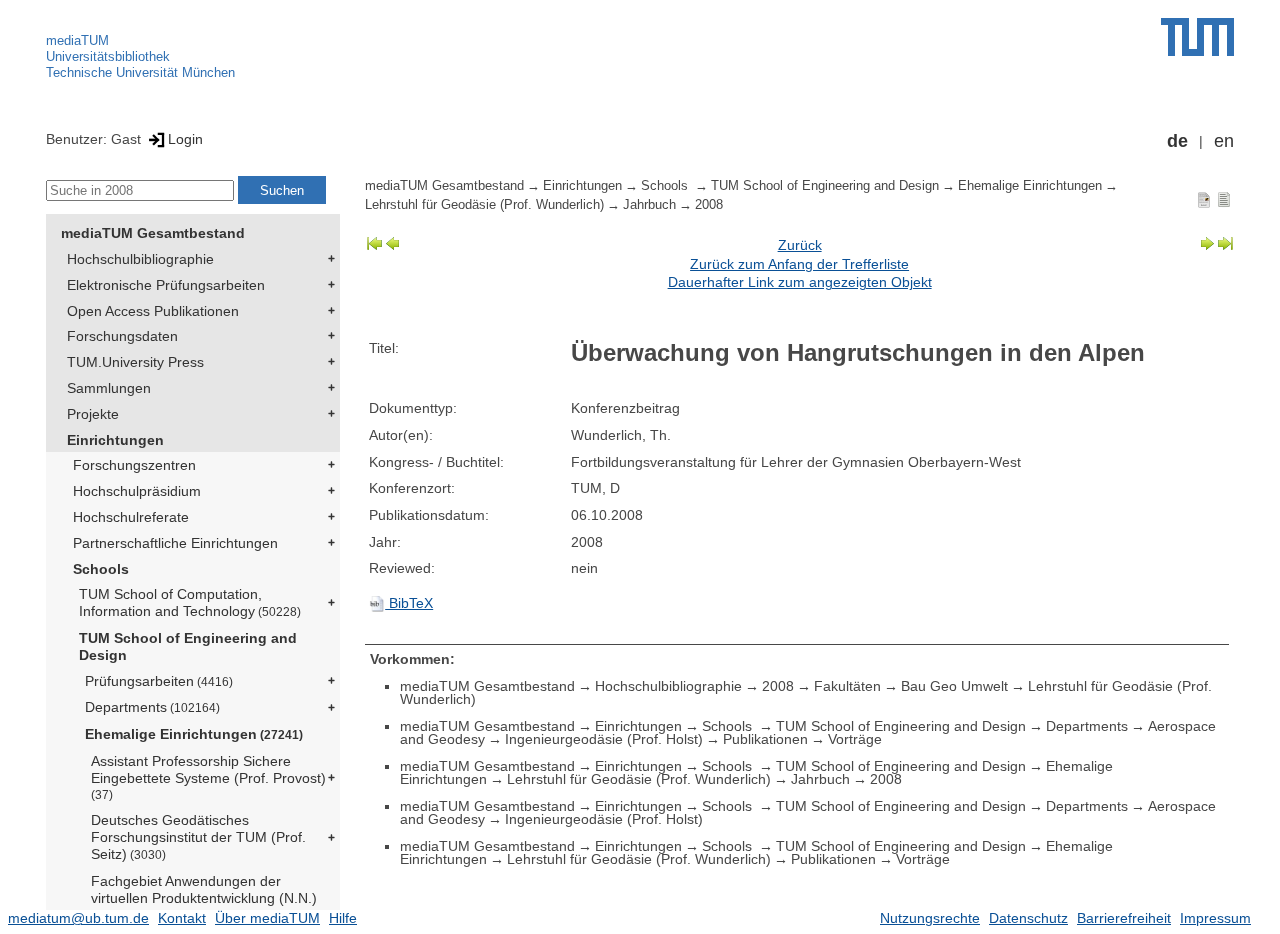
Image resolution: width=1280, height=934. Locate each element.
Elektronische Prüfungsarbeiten (166, 285)
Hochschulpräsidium (137, 491)
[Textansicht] (1224, 199)
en (1224, 141)
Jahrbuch (649, 205)
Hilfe (343, 918)
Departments (152, 707)
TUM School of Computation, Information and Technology (190, 602)
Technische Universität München (140, 72)
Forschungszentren (134, 465)
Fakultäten (847, 686)
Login (185, 139)
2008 (709, 205)
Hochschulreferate (131, 517)
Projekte (93, 414)
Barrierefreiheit (1124, 918)
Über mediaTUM (267, 918)
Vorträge (855, 739)
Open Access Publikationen (153, 311)
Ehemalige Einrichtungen (194, 734)
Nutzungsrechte (930, 918)
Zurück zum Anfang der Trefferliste (799, 264)
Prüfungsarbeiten (159, 681)
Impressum (1215, 918)
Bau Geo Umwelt (954, 686)
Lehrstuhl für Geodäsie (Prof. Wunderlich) (484, 205)
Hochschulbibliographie (140, 259)
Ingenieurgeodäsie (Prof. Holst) (604, 739)
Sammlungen (109, 388)
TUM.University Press (135, 362)
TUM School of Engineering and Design (188, 646)
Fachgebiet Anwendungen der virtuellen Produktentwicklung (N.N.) (204, 889)
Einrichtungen (115, 440)
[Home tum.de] (1197, 37)
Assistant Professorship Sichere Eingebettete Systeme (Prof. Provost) (208, 777)
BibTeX (409, 603)
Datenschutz (1028, 918)
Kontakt (182, 918)
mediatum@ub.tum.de (78, 918)
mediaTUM (77, 40)
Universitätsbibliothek (108, 56)
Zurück (800, 245)
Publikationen (765, 739)
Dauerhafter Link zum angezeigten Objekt (800, 282)
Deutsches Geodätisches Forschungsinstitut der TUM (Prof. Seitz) (198, 837)
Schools (101, 569)
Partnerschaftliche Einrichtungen (175, 543)
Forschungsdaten (122, 336)
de (1177, 141)
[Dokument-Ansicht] (1204, 199)
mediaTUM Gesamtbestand (153, 233)
